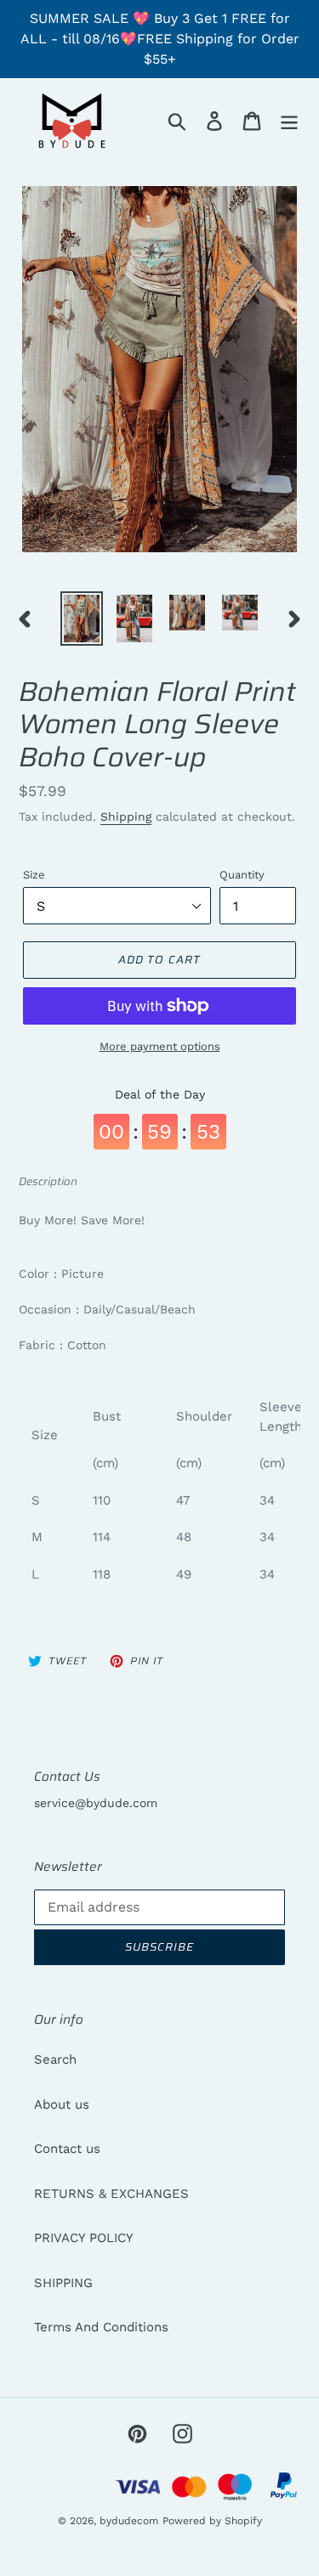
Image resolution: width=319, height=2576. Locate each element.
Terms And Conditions (101, 2327)
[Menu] (289, 121)
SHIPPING (63, 2283)
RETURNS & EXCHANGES (111, 2194)
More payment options (160, 1046)
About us (62, 2104)
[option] (82, 619)
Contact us (67, 2149)
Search (55, 2059)
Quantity (242, 875)
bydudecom (129, 2521)
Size (34, 875)
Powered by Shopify (212, 2521)
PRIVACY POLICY (84, 2238)
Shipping (126, 816)
